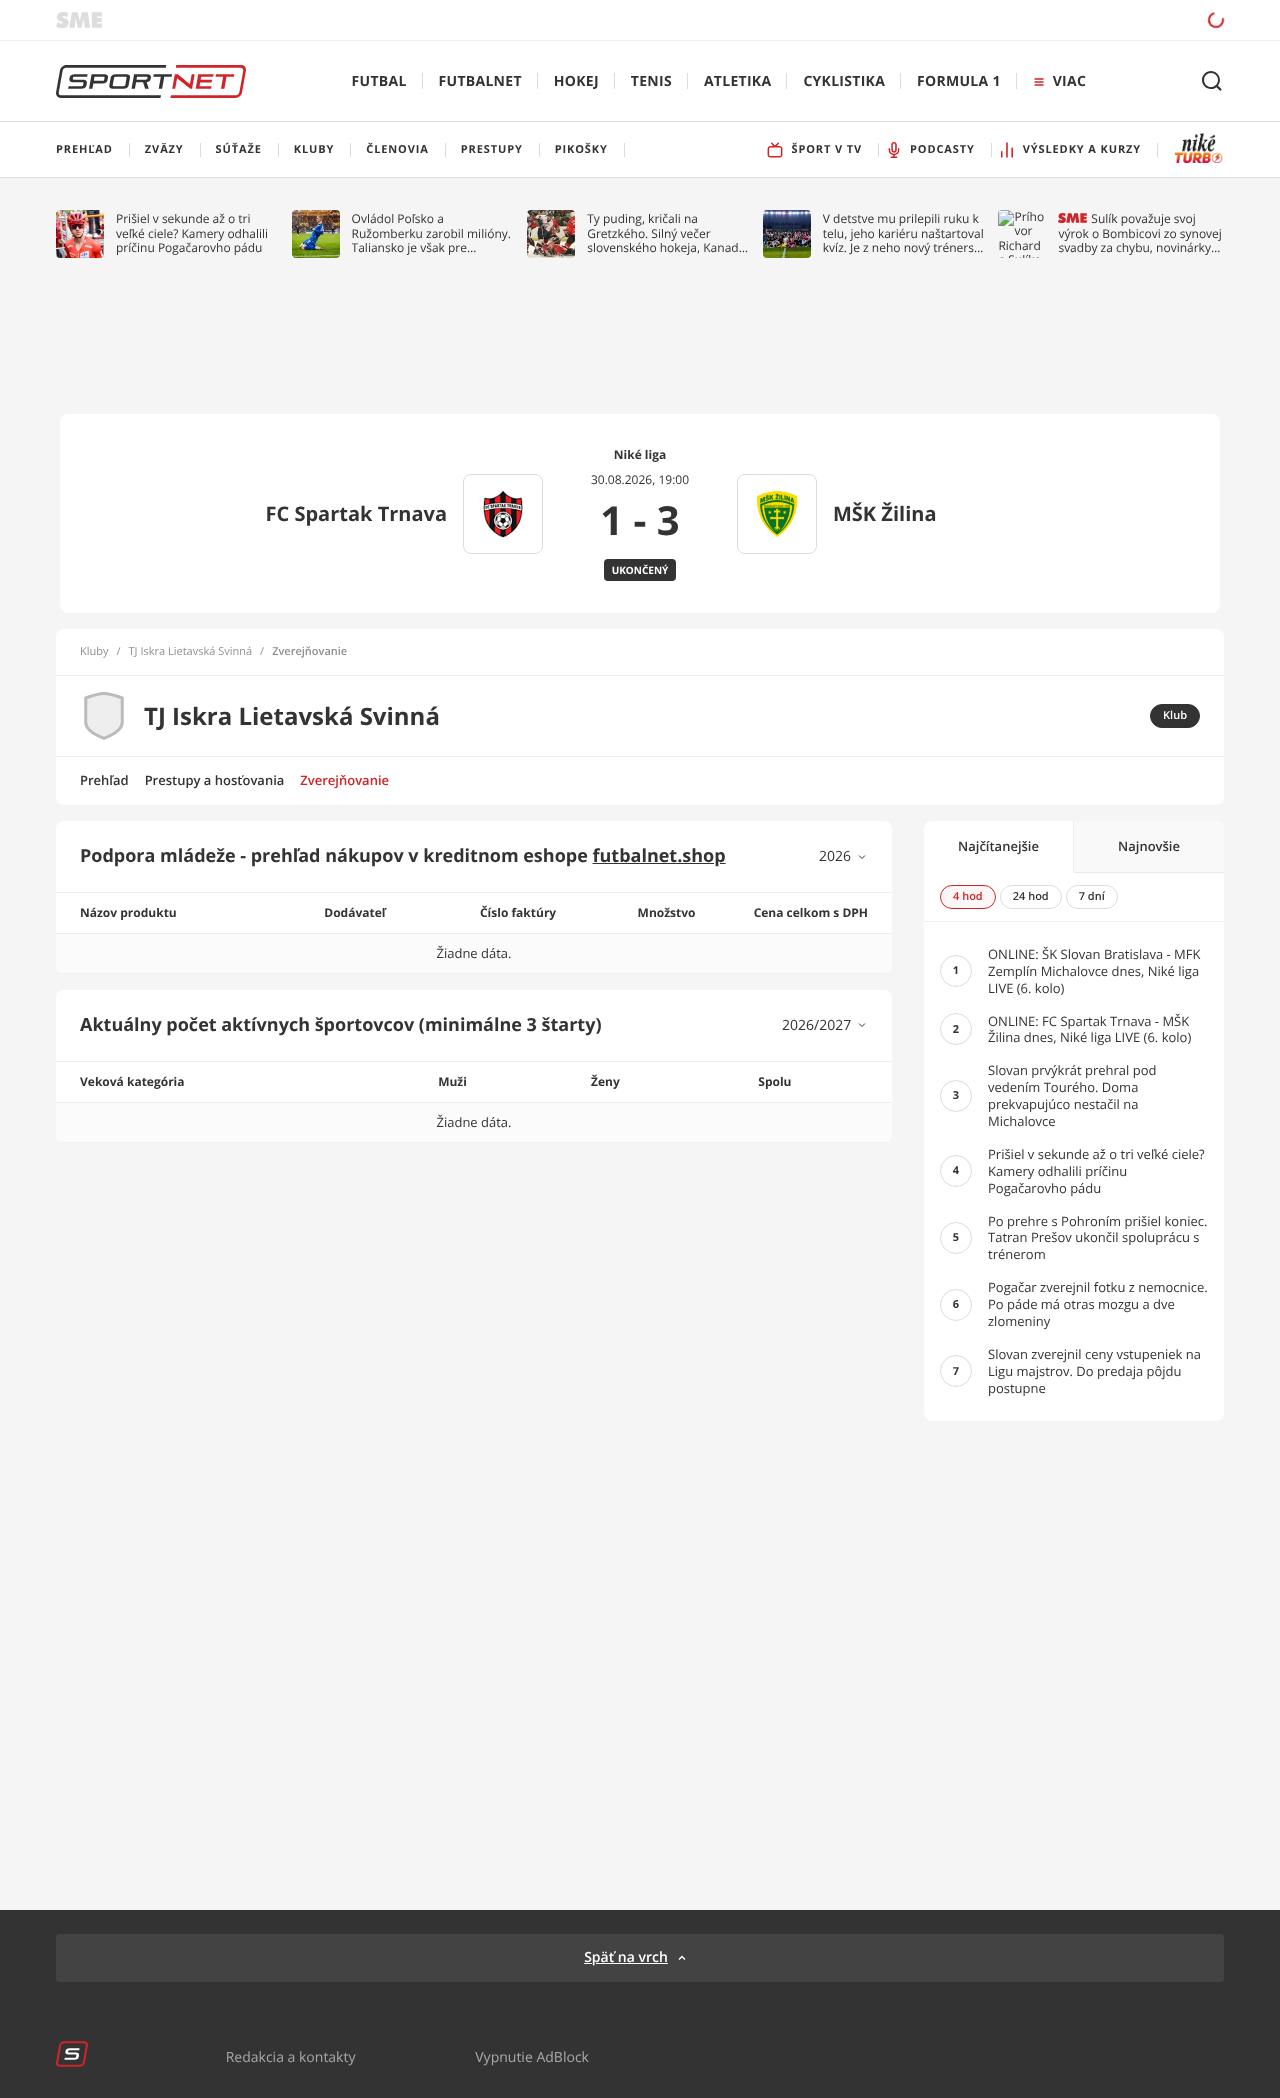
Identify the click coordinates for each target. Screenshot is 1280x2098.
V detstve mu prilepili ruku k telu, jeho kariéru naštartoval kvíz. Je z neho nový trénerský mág (905, 233)
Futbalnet (480, 81)
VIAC (1069, 81)
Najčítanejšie (998, 846)
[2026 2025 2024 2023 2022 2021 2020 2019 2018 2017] (843, 856)
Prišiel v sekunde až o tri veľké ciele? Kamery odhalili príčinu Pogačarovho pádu (192, 233)
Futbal (379, 81)
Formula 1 (959, 81)
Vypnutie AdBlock (532, 2056)
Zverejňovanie (344, 780)
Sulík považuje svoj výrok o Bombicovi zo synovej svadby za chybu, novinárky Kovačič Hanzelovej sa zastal (1139, 233)
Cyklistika (844, 81)
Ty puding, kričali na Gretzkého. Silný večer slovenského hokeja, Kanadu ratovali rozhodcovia (666, 233)
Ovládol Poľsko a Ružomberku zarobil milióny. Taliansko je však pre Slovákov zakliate (431, 233)
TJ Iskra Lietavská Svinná (191, 652)
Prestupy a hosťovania (215, 780)
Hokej (576, 81)
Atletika (737, 81)
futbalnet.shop (659, 856)
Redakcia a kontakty (291, 2056)
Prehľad (104, 780)
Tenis (651, 81)
